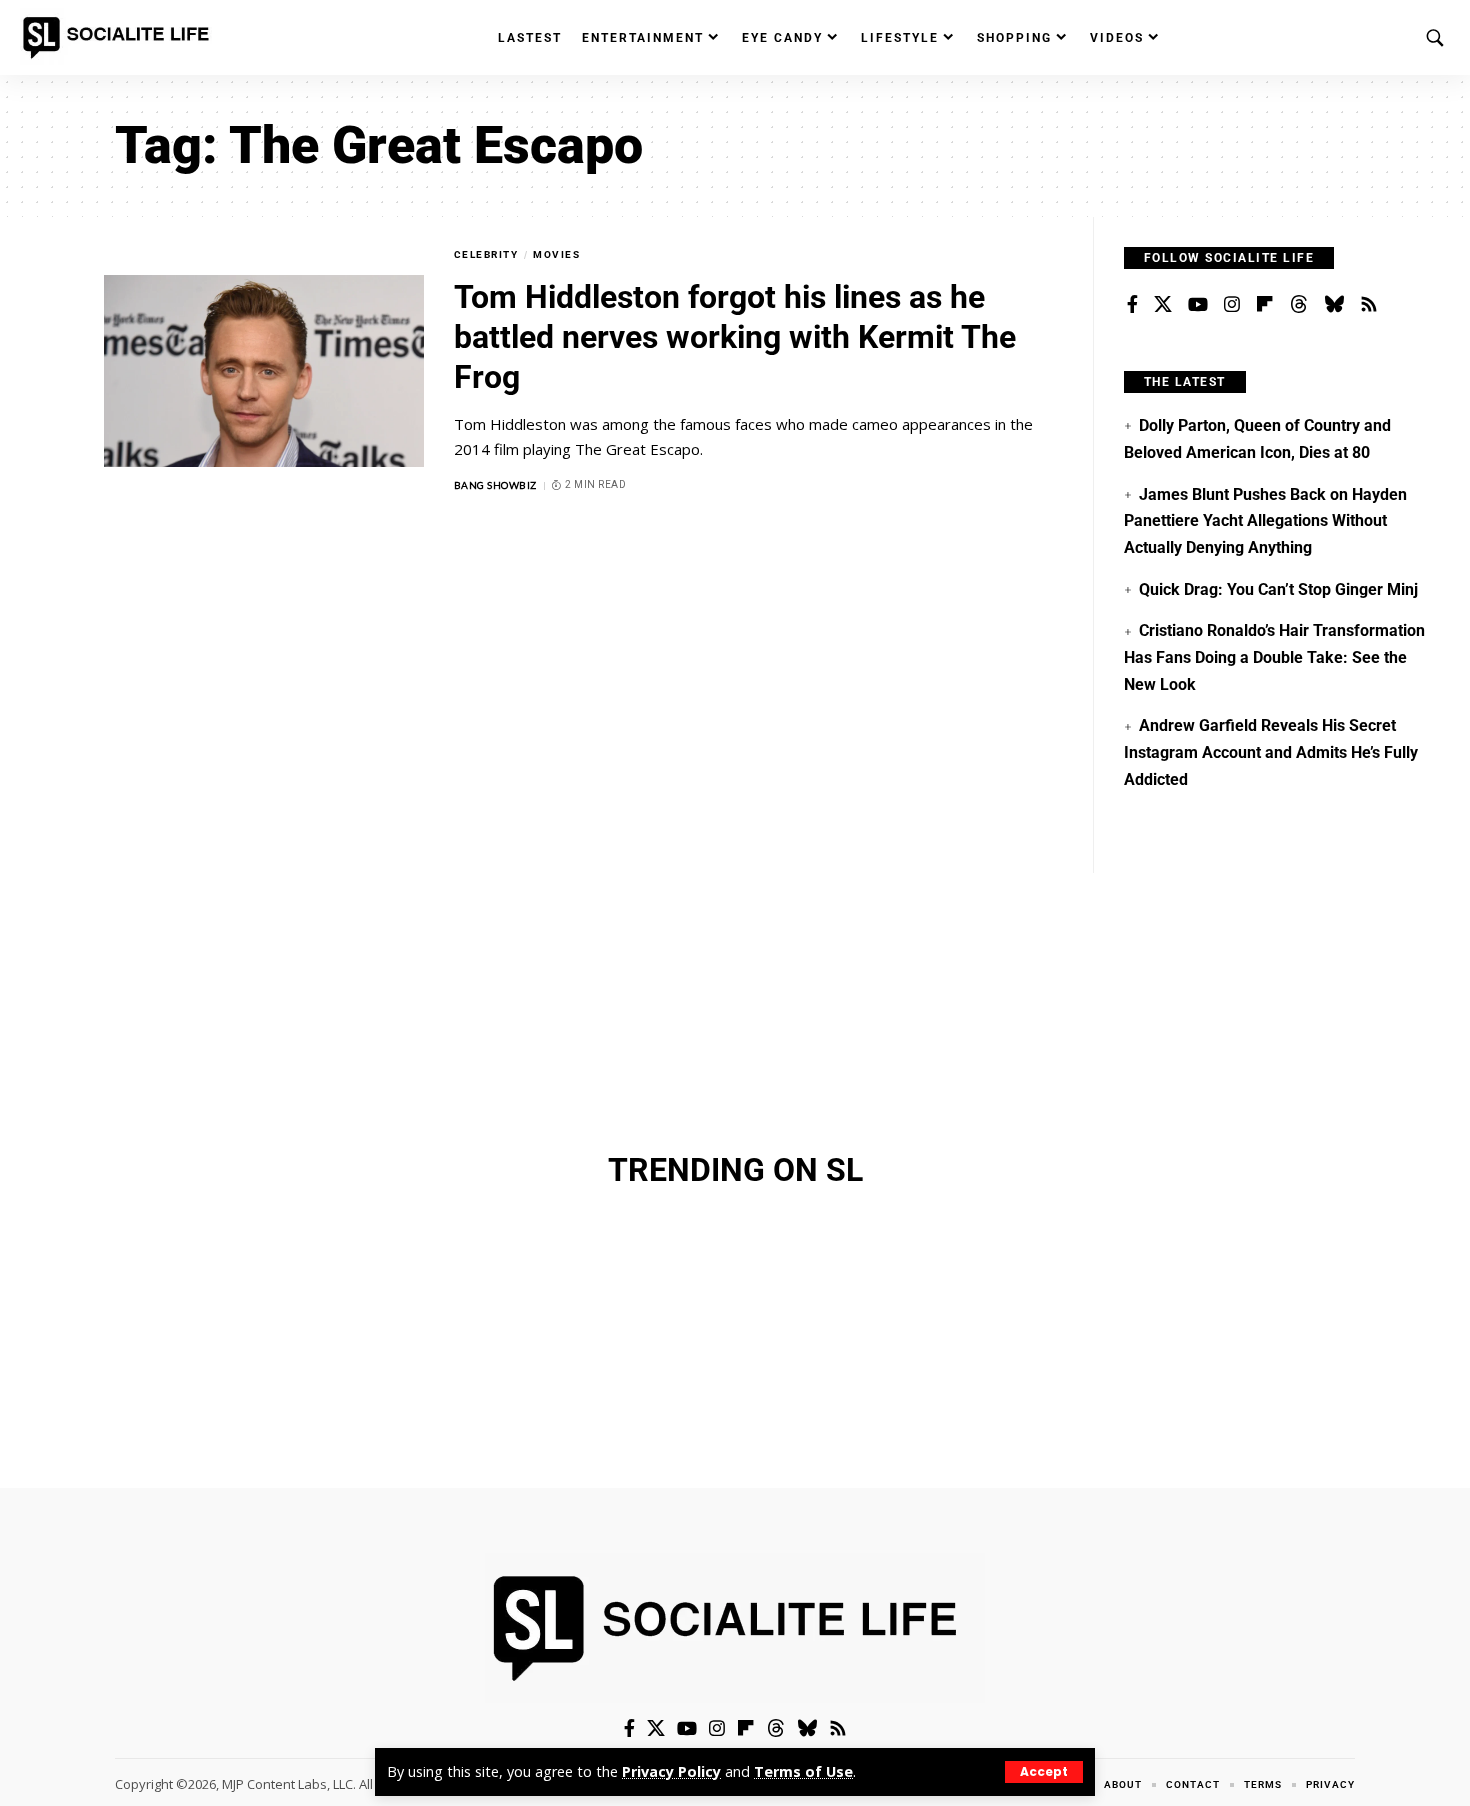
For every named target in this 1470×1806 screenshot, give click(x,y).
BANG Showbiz (495, 485)
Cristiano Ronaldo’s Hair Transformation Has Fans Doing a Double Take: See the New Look (1274, 657)
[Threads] (1299, 305)
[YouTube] (1198, 305)
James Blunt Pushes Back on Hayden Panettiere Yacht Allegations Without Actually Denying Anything (1265, 521)
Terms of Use (803, 1771)
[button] (1044, 1772)
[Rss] (1369, 305)
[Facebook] (1132, 305)
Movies (556, 254)
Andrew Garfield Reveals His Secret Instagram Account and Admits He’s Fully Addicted (1271, 752)
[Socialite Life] (120, 38)
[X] (1163, 305)
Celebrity (486, 254)
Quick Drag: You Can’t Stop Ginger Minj (1278, 589)
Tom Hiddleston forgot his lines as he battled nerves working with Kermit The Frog (735, 337)
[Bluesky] (1334, 305)
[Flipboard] (1265, 305)
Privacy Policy (671, 1771)
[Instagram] (1232, 305)
